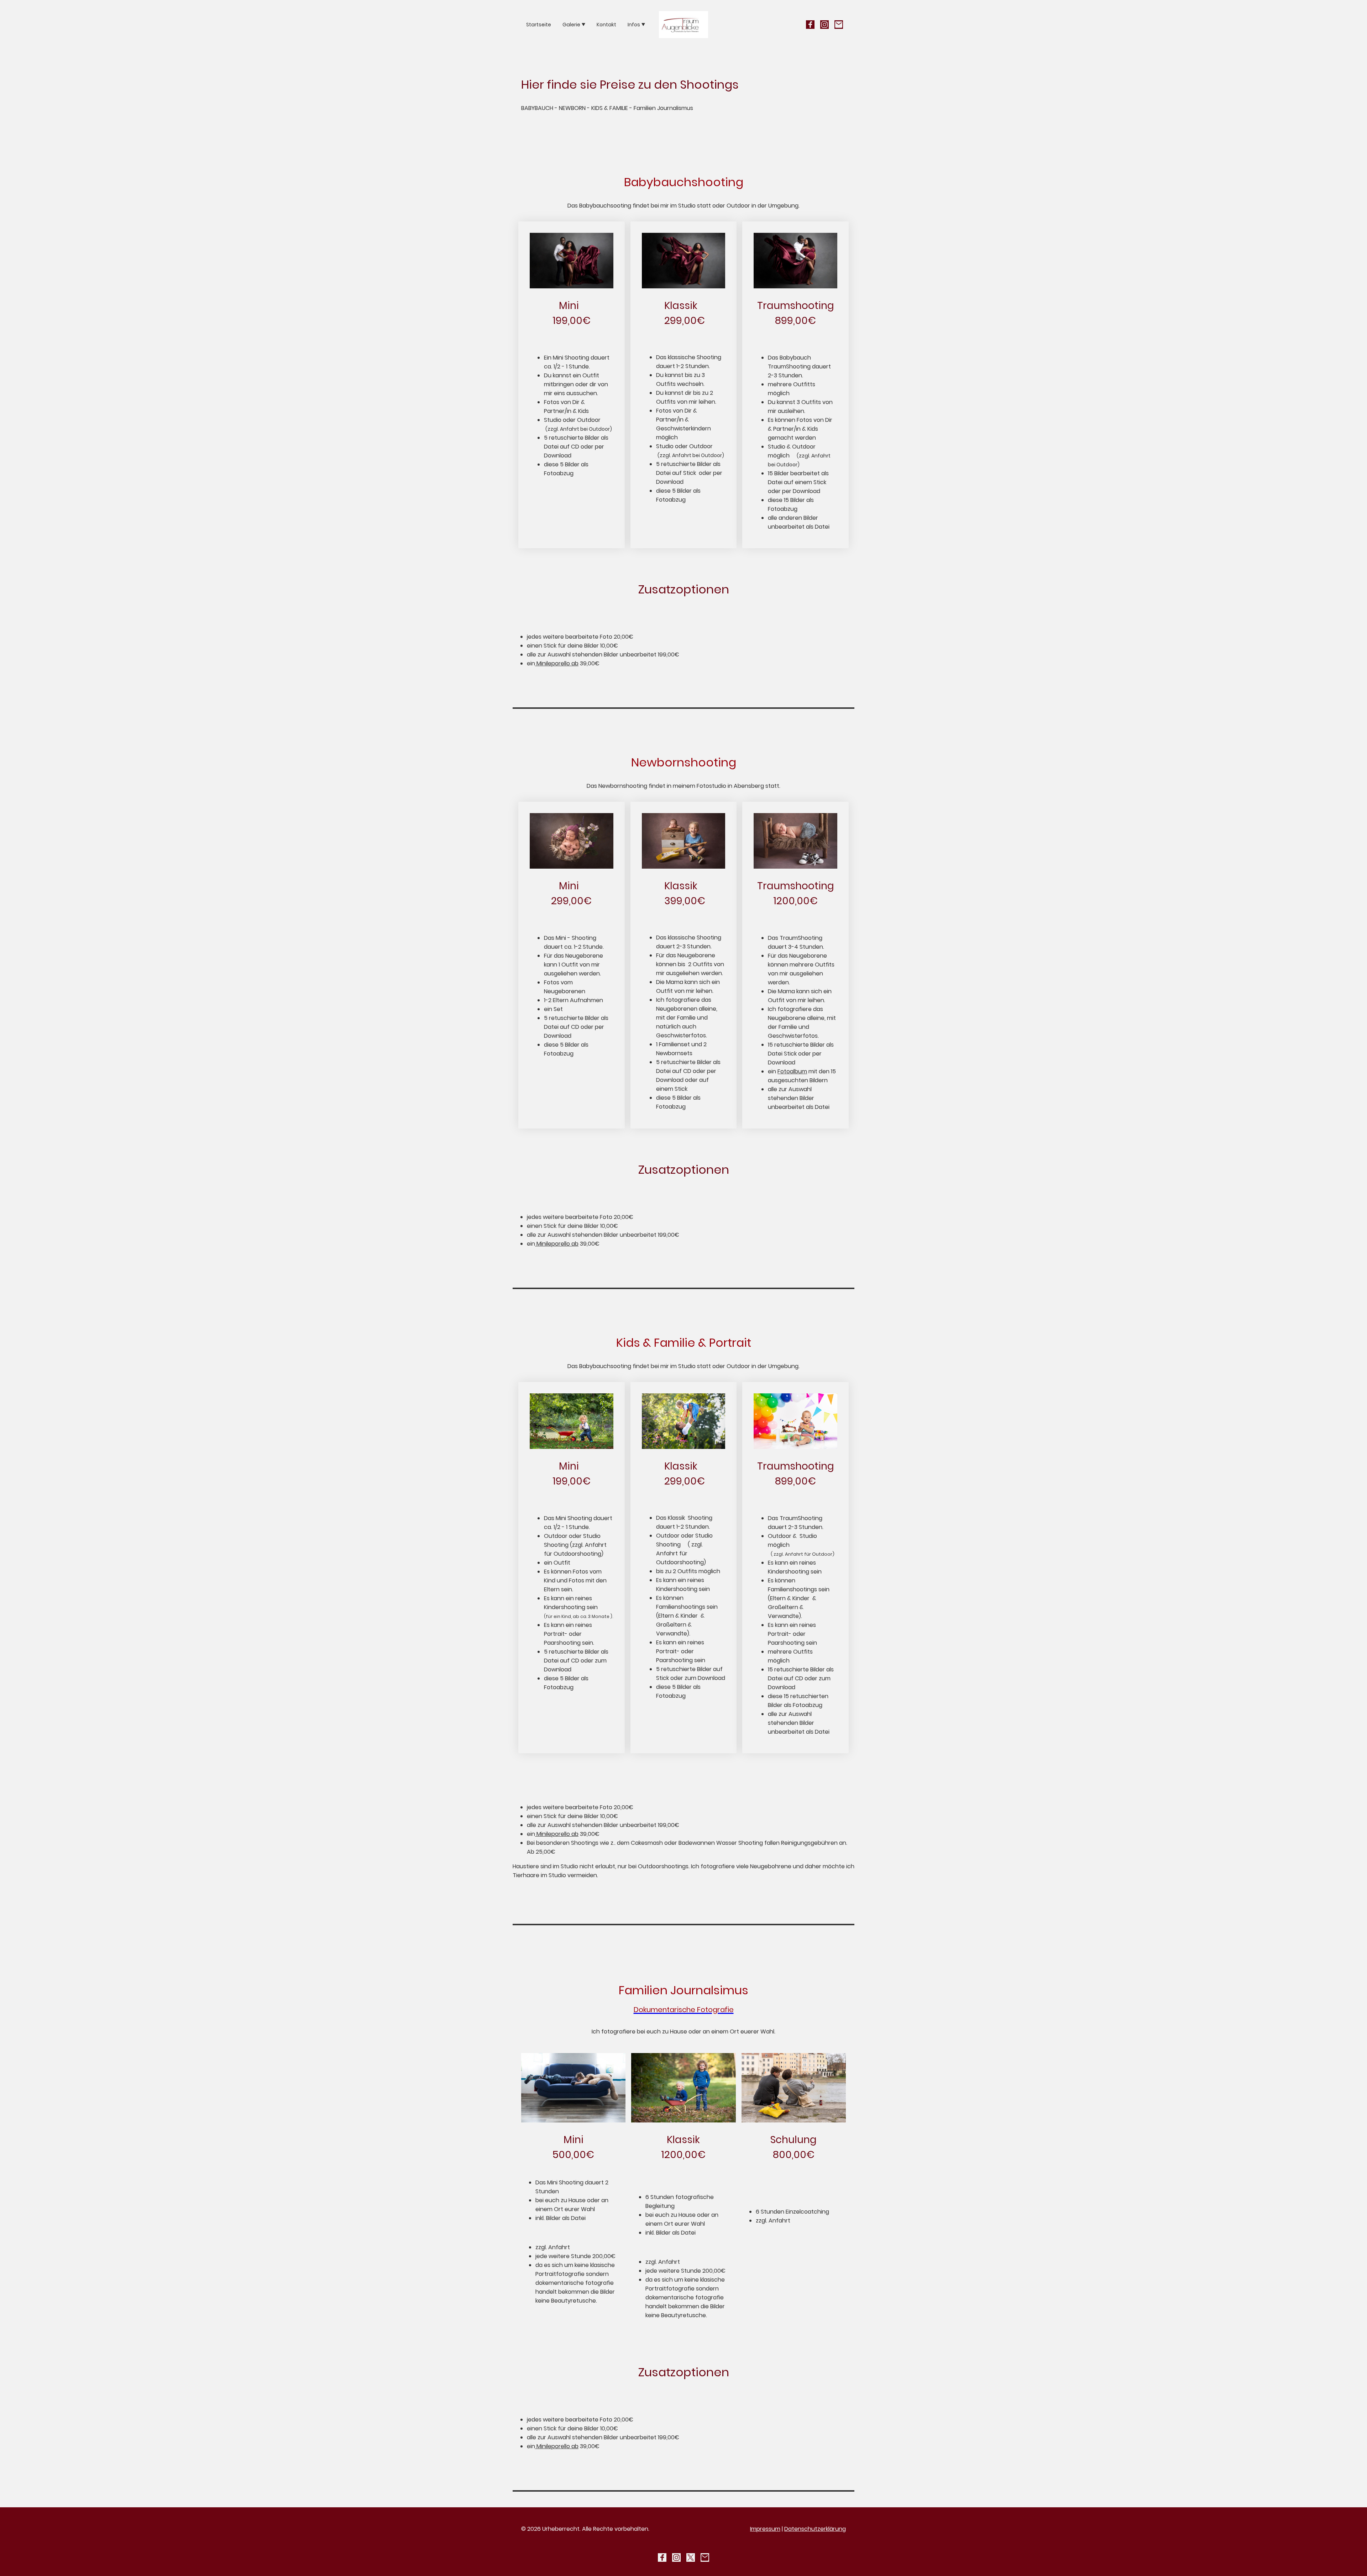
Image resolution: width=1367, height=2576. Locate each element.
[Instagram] (824, 25)
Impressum (765, 2529)
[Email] (839, 25)
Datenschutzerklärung (815, 2529)
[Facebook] (810, 25)
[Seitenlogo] (684, 25)
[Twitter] (691, 2557)
